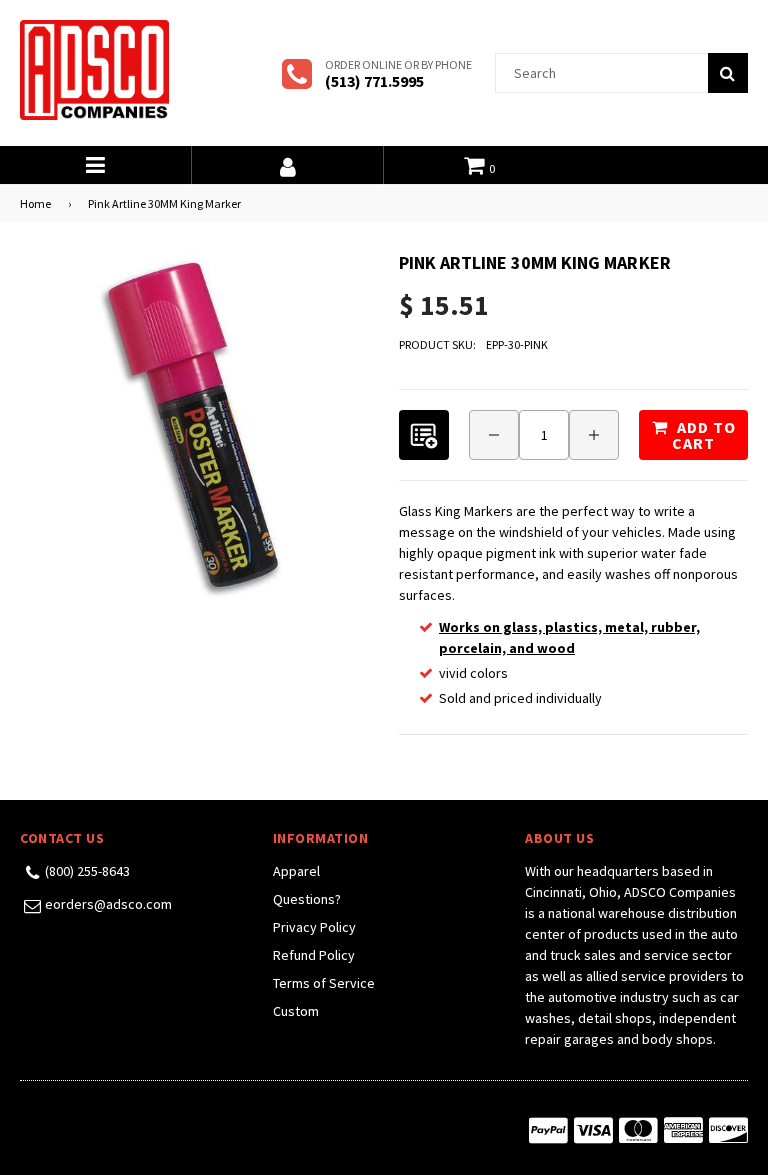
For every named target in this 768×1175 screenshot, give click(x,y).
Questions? (307, 899)
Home (35, 203)
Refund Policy (314, 955)
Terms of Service (324, 983)
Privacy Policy (314, 927)
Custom (296, 1011)
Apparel (296, 871)
